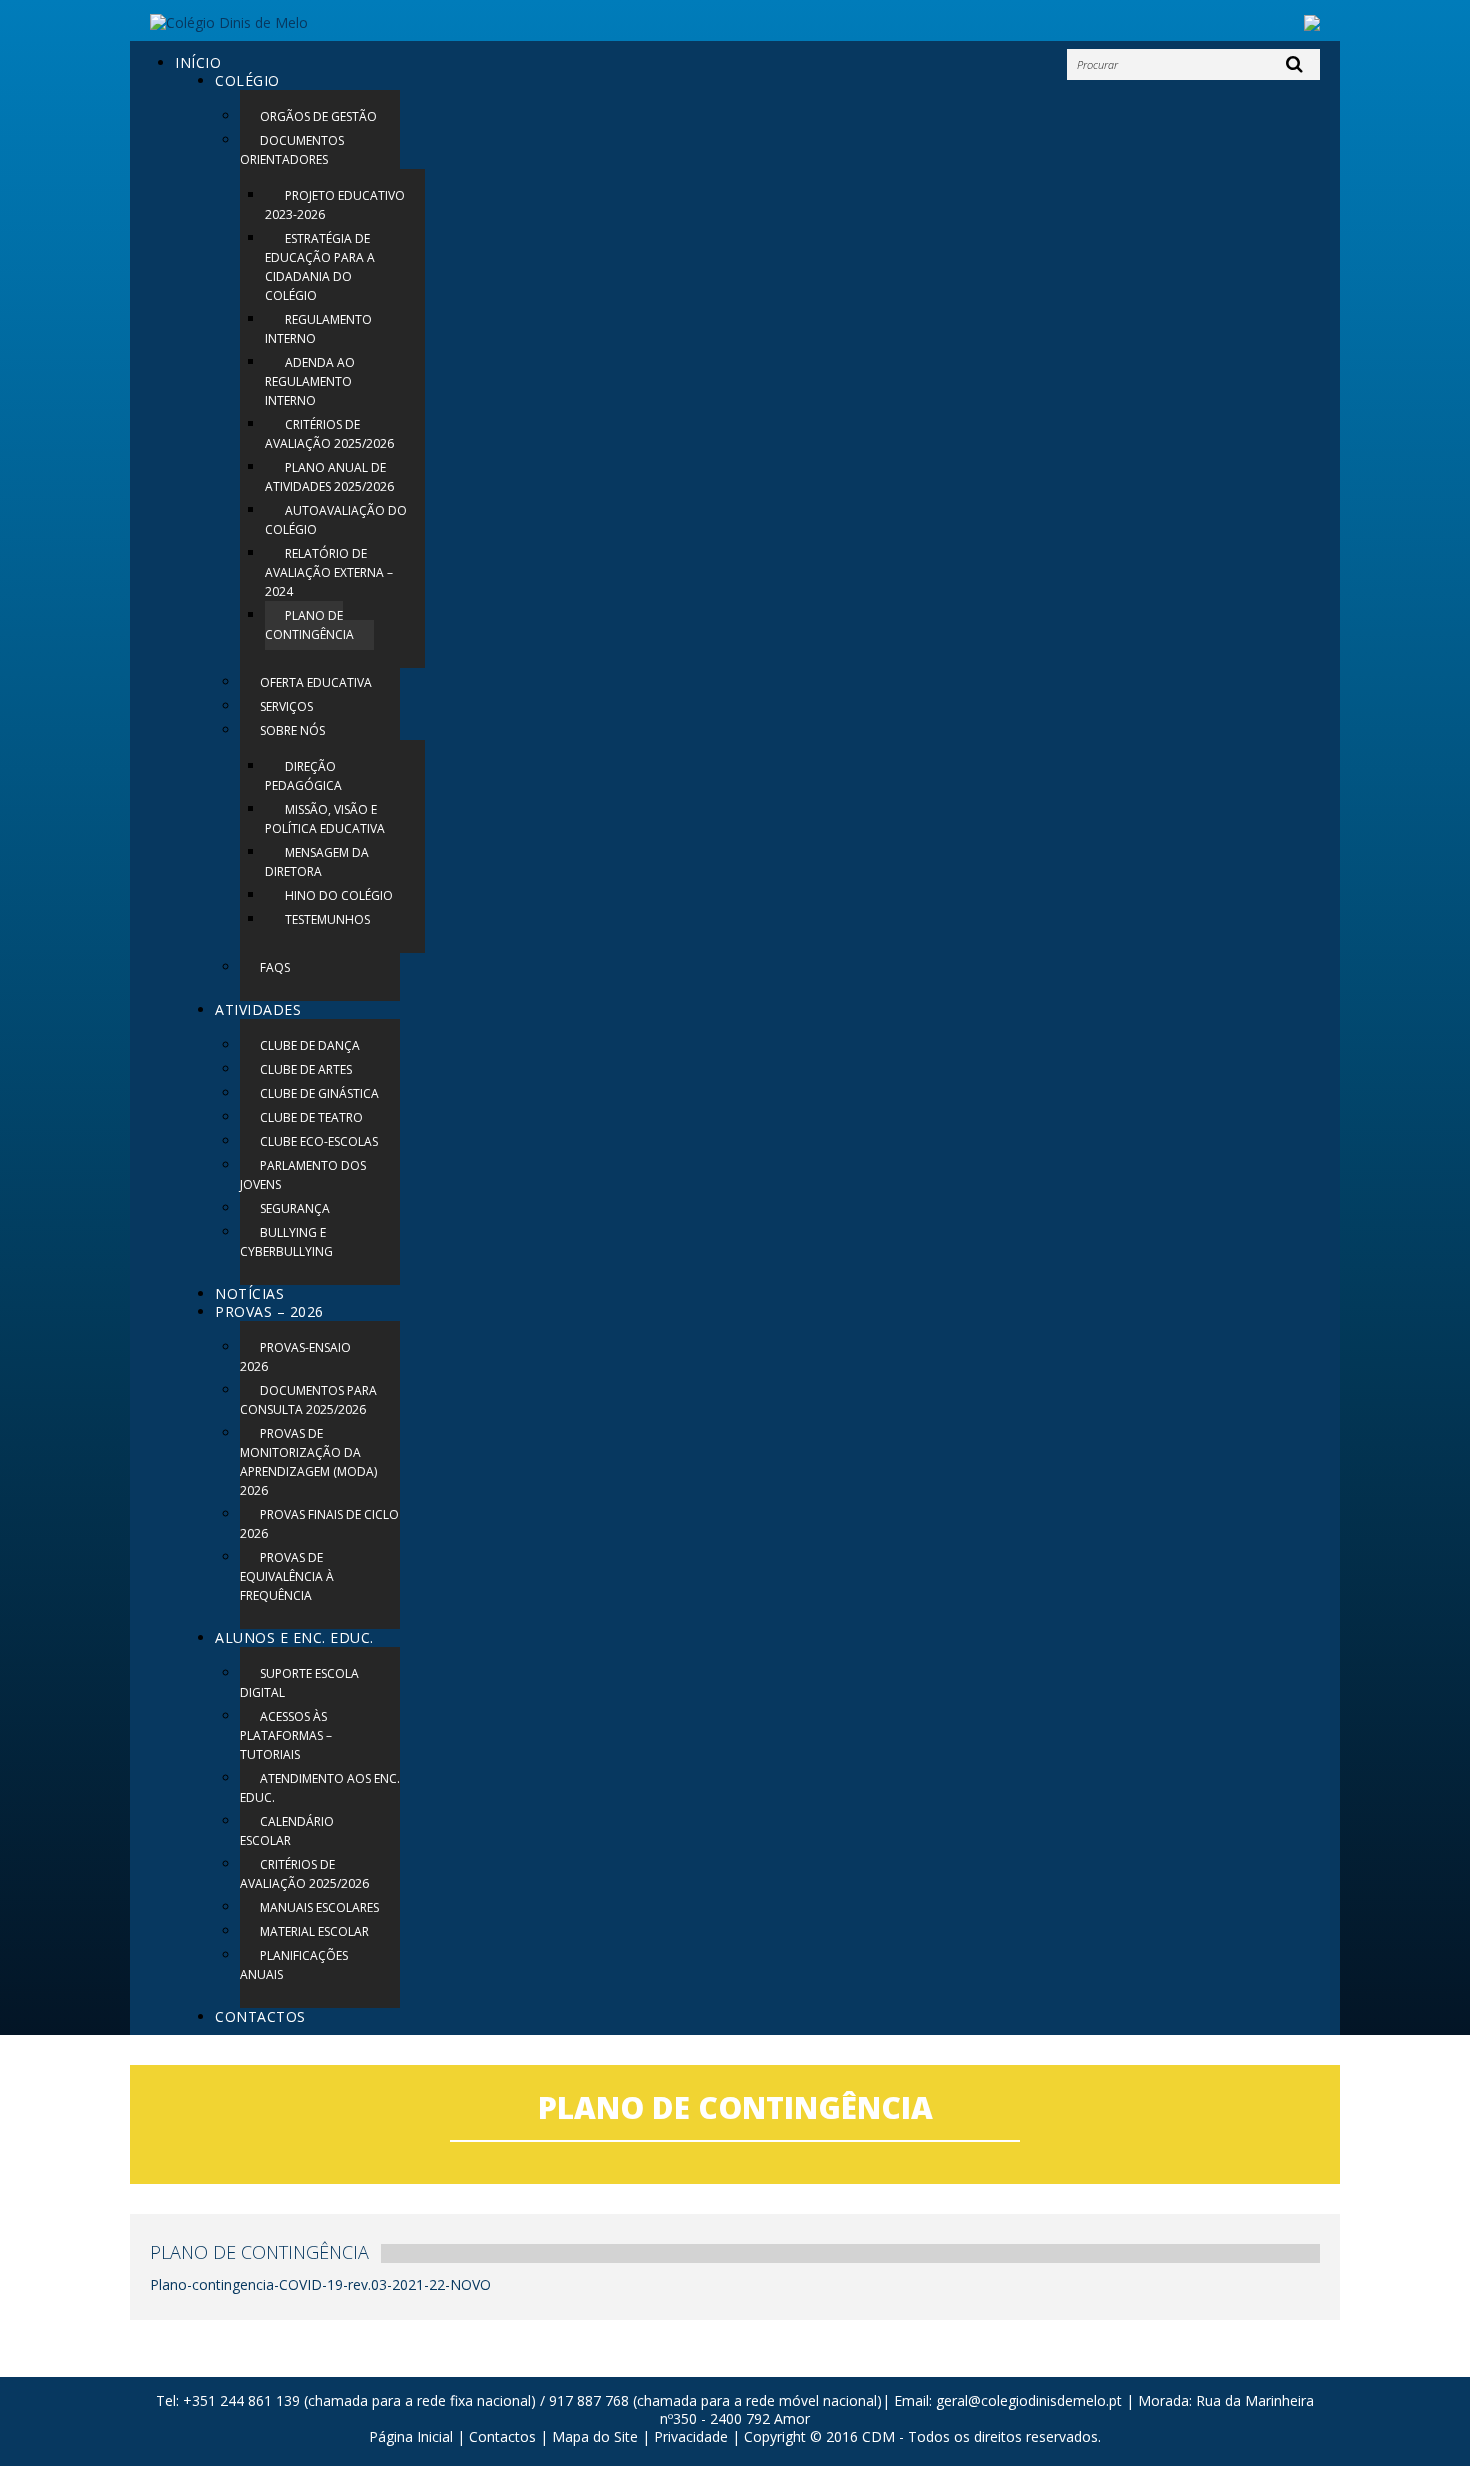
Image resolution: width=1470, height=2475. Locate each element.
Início (198, 62)
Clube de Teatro (311, 1117)
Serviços (286, 706)
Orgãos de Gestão (318, 116)
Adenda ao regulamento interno (310, 381)
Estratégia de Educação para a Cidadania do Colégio (320, 267)
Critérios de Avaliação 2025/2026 (329, 434)
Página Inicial (411, 2436)
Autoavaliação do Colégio (336, 520)
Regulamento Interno (318, 329)
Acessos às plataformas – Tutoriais (286, 1735)
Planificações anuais (294, 1965)
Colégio (247, 80)
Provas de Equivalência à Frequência (287, 1576)
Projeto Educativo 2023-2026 (335, 205)
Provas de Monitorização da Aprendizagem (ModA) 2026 (308, 1462)
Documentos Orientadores (292, 150)
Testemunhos (327, 919)
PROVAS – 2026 (269, 1311)
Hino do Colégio (339, 895)
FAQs (275, 967)
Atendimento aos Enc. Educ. (320, 1788)
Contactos (260, 2016)
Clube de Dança (310, 1045)
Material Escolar (314, 1931)
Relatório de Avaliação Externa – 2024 (329, 572)
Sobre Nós (292, 730)
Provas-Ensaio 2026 (295, 1357)
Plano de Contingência (309, 625)
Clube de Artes (306, 1069)
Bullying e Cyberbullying (286, 1242)
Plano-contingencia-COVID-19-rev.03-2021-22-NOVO (320, 2284)
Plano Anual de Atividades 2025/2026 (329, 477)
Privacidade (691, 2436)
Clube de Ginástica (319, 1093)
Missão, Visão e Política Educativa (325, 819)
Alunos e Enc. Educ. (294, 1637)
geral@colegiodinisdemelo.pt (1029, 2400)
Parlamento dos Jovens (303, 1175)
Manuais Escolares (319, 1907)
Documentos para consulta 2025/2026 (308, 1400)
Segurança (295, 1208)
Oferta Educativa (316, 682)
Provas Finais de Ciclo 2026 (319, 1524)
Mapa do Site (595, 2436)
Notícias (249, 1293)
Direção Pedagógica (303, 776)
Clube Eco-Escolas (319, 1141)
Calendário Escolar (287, 1831)
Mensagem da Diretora (317, 862)
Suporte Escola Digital (299, 1683)
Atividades (258, 1009)
